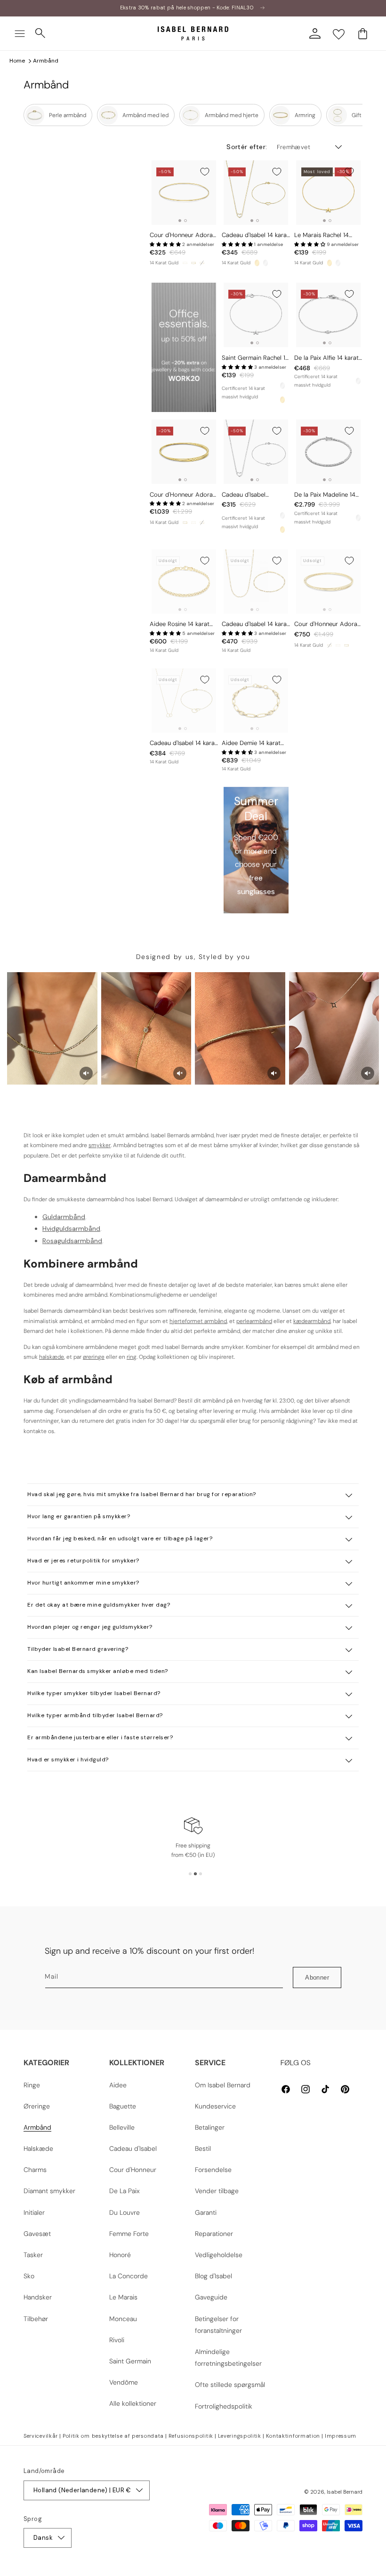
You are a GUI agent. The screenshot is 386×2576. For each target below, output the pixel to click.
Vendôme (124, 2382)
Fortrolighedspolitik (224, 2406)
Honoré (120, 2255)
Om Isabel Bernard (223, 2085)
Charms (35, 2170)
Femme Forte (129, 2234)
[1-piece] (185, 263)
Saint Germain (130, 2361)
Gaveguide (211, 2297)
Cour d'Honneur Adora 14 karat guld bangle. (181, 235)
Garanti (206, 2212)
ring (132, 1357)
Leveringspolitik (240, 2436)
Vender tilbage (217, 2191)
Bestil (203, 2148)
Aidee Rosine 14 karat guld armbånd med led (181, 624)
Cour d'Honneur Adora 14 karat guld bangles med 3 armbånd (181, 495)
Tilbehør (36, 2319)
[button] (20, 33)
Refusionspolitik (191, 2436)
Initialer (34, 2212)
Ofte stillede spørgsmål (230, 2385)
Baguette (123, 2106)
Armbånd (46, 61)
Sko (29, 2276)
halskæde (52, 1357)
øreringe (94, 1357)
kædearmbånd (312, 1321)
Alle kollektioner (133, 2403)
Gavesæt (37, 2234)
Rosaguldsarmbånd (72, 1241)
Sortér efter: (247, 147)
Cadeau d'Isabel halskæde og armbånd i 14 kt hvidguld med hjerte (254, 495)
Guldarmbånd (64, 1217)
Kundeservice (215, 2106)
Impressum (341, 2436)
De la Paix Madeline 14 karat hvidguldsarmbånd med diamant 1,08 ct (328, 495)
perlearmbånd (254, 1321)
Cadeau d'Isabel (133, 2148)
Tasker (33, 2255)
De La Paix (125, 2191)
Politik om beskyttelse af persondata (113, 2436)
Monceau (123, 2319)
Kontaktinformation (293, 2436)
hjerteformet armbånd (198, 1321)
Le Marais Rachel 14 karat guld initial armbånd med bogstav (326, 235)
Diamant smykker (49, 2191)
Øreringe (37, 2106)
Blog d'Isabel (213, 2276)
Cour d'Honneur (133, 2170)
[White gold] (265, 263)
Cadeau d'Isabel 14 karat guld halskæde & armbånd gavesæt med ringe (183, 743)
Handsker (38, 2297)
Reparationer (214, 2234)
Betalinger (210, 2127)
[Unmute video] (86, 1073)
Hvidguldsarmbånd (71, 1229)
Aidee (118, 2085)
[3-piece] (193, 263)
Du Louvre (125, 2212)
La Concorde (129, 2276)
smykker (100, 1145)
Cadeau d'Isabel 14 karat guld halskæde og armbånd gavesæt (255, 624)
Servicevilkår (41, 2436)
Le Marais (123, 2297)
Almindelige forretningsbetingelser (228, 2358)
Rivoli (117, 2340)
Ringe (32, 2085)
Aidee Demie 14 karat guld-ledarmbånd (251, 743)
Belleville (122, 2127)
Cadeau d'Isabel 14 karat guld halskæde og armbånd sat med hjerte (255, 235)
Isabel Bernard (345, 2492)
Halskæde (38, 2148)
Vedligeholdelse (219, 2255)
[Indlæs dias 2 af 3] (195, 1874)
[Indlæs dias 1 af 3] (190, 1874)
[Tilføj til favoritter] (205, 172)
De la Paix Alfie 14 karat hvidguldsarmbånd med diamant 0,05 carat (327, 358)
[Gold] (257, 263)
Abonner (317, 1978)
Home (17, 61)
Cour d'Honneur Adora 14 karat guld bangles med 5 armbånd (326, 624)
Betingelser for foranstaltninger (218, 2325)
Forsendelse (213, 2170)
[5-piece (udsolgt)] (202, 263)
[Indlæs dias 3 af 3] (201, 1874)
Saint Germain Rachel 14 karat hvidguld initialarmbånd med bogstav (255, 358)
